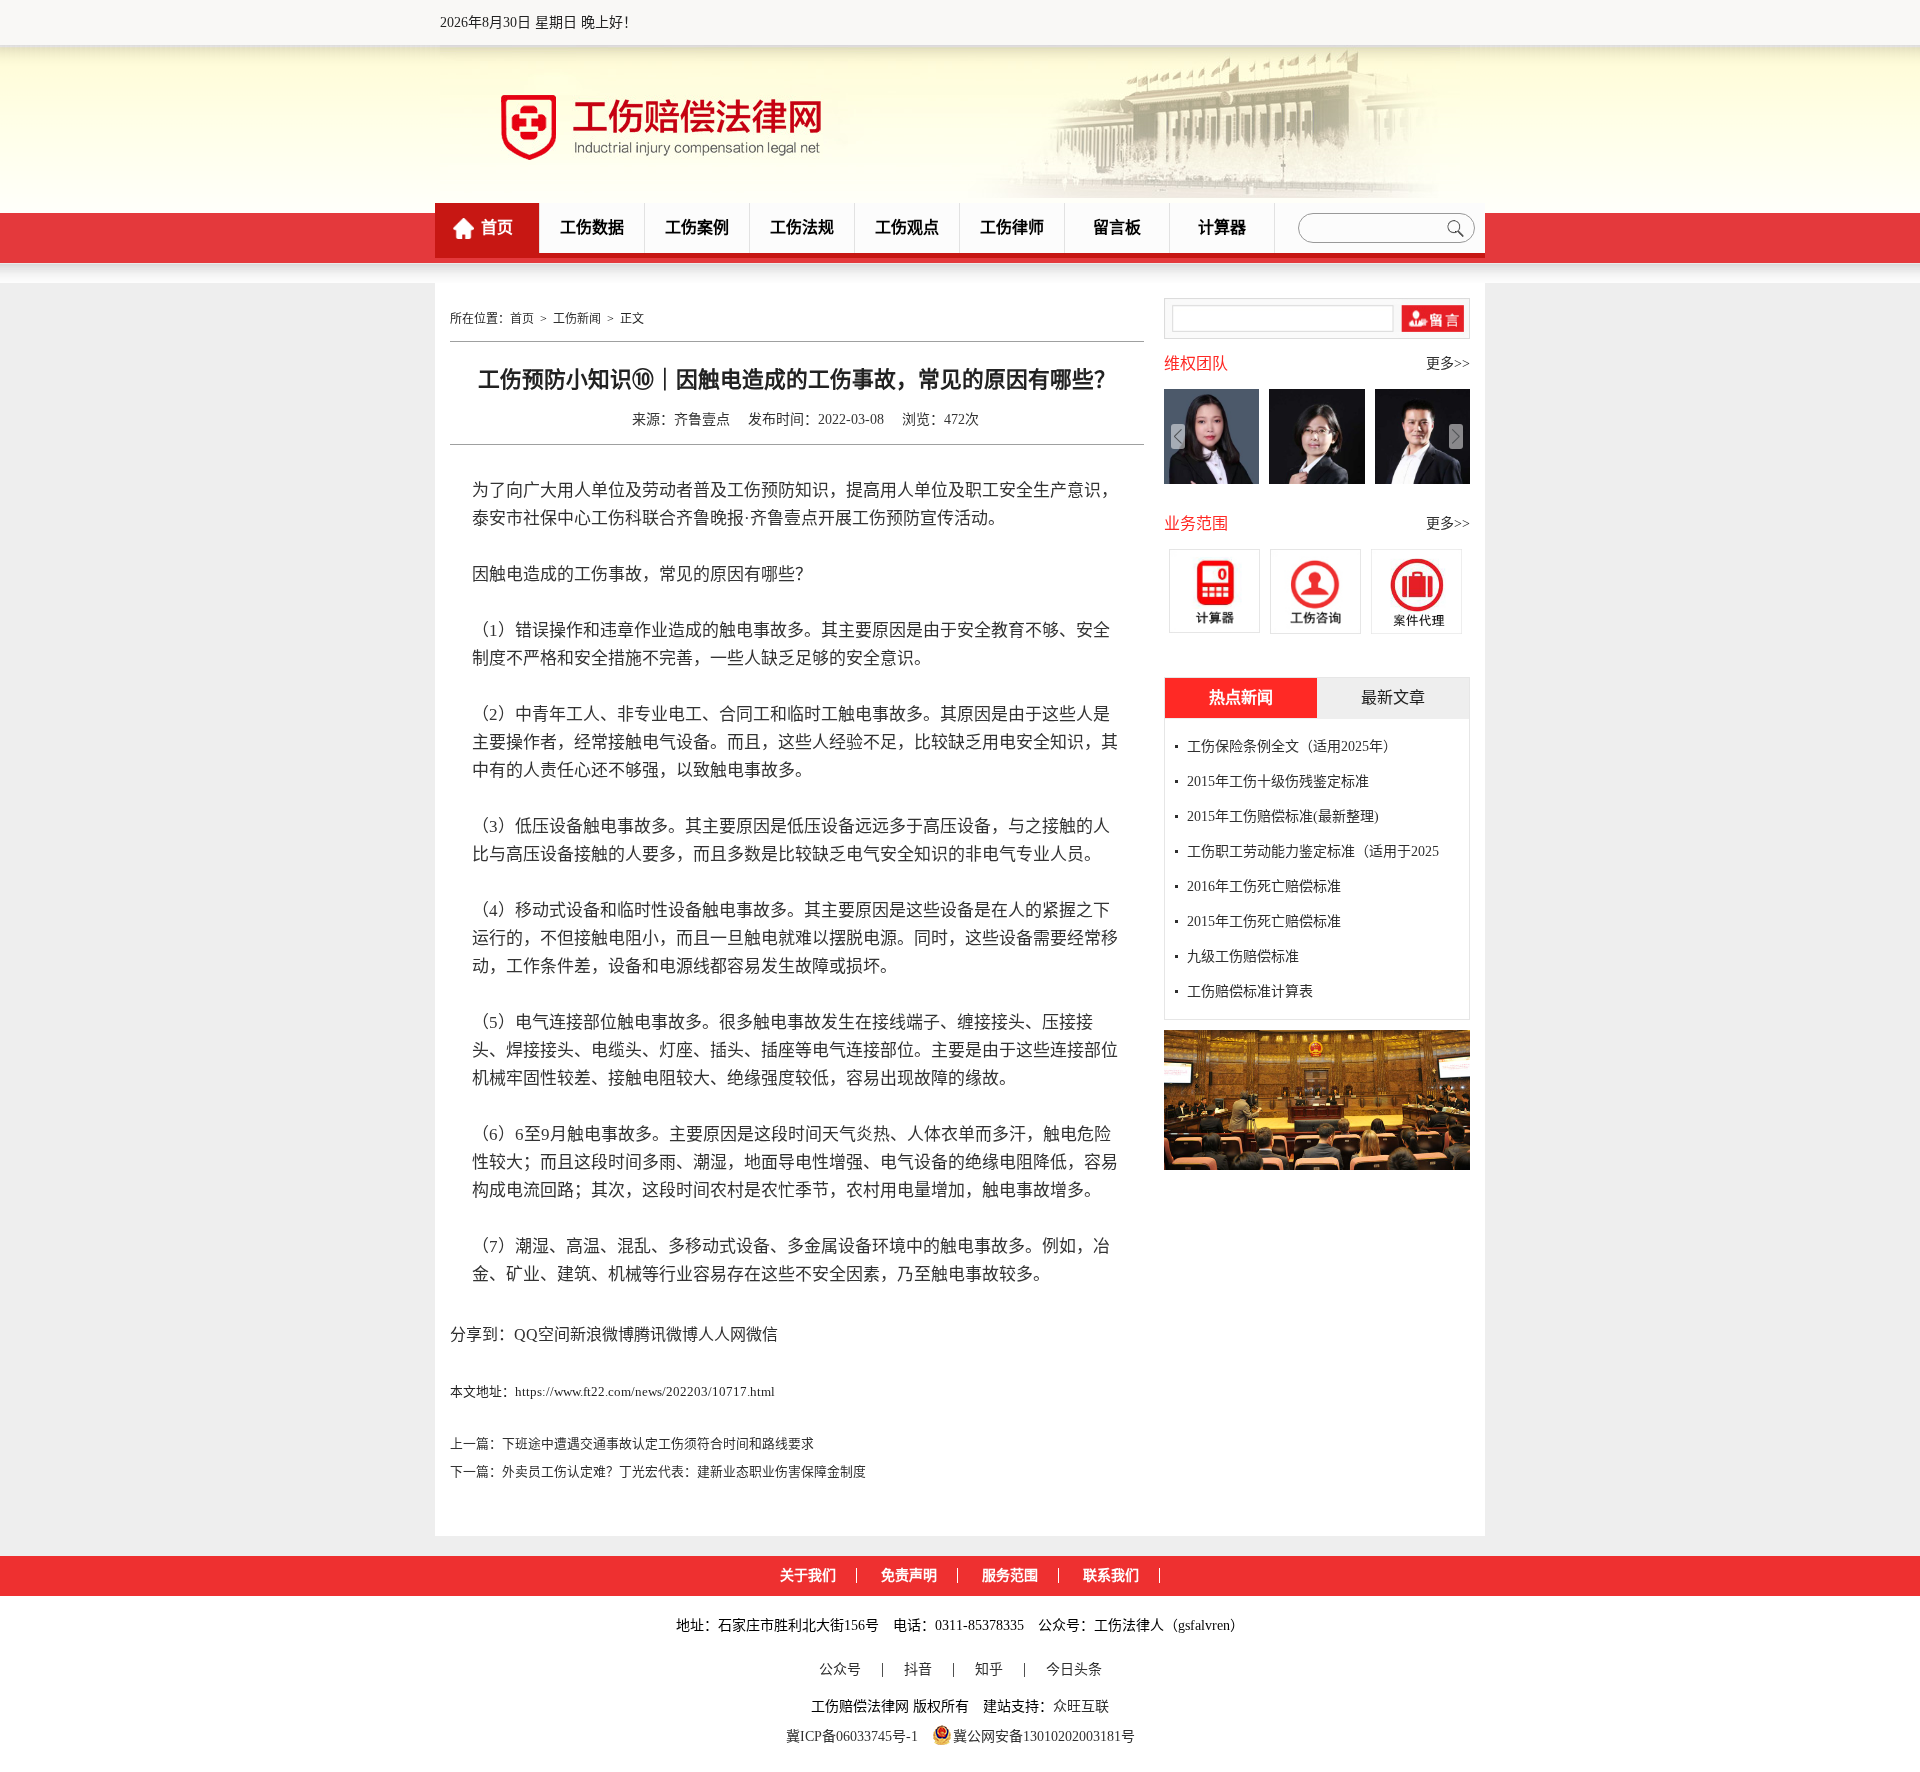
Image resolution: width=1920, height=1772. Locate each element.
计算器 (1222, 227)
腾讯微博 (666, 1334)
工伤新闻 (577, 319)
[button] (1455, 436)
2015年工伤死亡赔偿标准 (1264, 921)
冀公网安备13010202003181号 (1044, 1736)
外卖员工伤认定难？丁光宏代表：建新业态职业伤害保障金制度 (684, 1472)
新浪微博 (602, 1334)
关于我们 (808, 1575)
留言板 (1117, 227)
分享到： (482, 1334)
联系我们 (1111, 1575)
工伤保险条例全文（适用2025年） (1292, 746)
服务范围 (1010, 1575)
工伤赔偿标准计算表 (1250, 991)
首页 (497, 227)
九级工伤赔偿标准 (1243, 956)
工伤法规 (802, 227)
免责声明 (909, 1575)
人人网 (722, 1334)
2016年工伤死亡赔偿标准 (1264, 886)
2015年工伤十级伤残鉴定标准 (1278, 781)
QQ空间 (542, 1334)
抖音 (918, 1669)
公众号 (840, 1669)
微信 (762, 1334)
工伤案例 (697, 227)
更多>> (1448, 363)
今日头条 (1074, 1669)
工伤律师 (1012, 227)
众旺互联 (1081, 1706)
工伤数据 (592, 227)
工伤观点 (907, 227)
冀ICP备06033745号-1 (852, 1736)
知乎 (989, 1669)
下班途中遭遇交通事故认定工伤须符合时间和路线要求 (658, 1444)
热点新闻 (1241, 697)
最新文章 (1393, 697)
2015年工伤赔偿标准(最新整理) (1283, 816)
